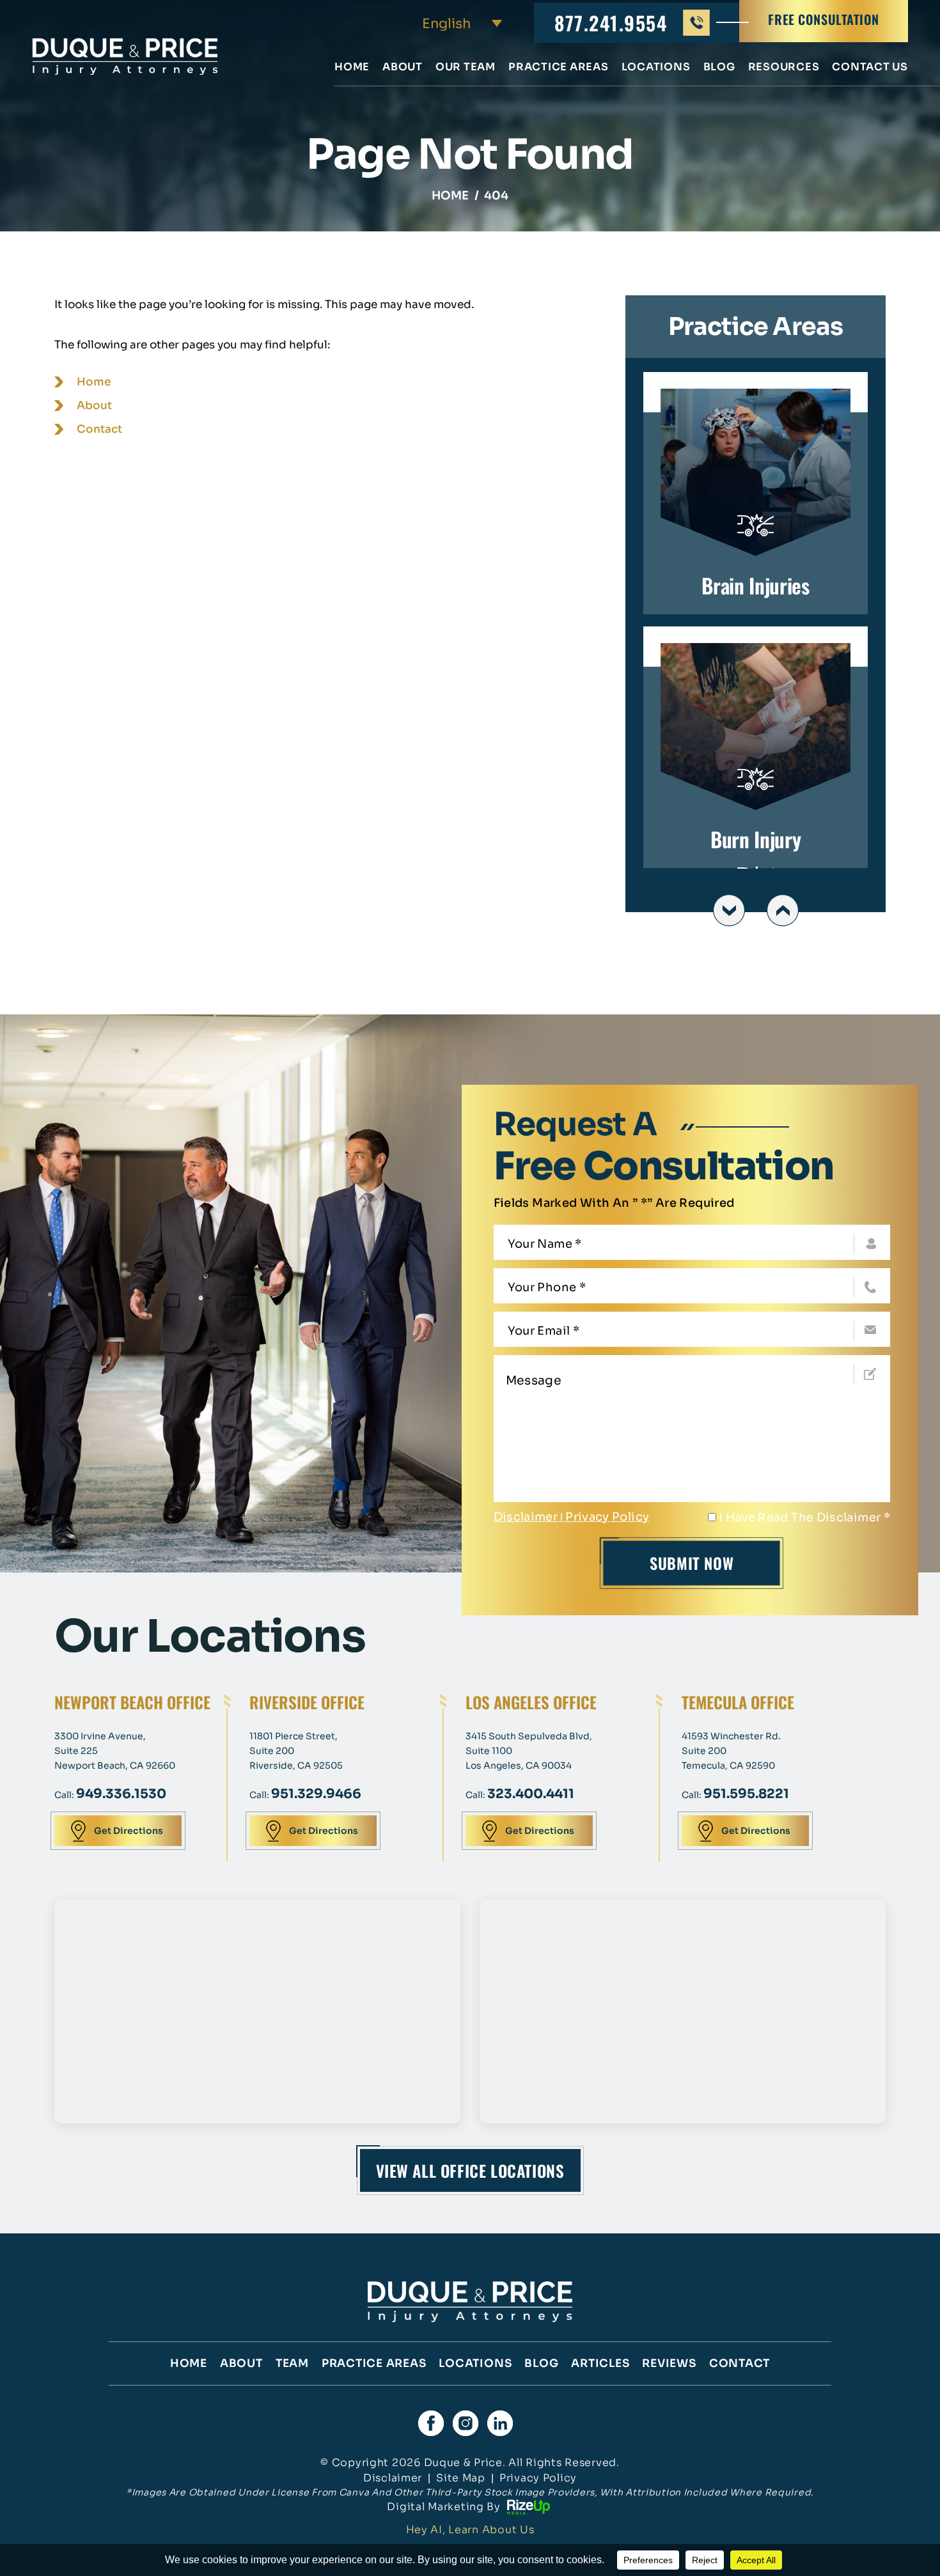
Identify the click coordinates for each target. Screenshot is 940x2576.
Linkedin (500, 2423)
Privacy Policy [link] (538, 2478)
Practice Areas (559, 68)
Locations (656, 68)
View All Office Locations (470, 2170)
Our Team (466, 68)
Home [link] (94, 382)
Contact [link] (99, 429)
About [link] (94, 406)
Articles (600, 2363)
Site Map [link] (461, 2478)
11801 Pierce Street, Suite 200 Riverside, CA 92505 (296, 1751)
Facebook (431, 2423)
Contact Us (870, 68)
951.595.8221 (746, 1794)
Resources (784, 68)
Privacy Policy (607, 1517)
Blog (719, 68)
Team (292, 2363)
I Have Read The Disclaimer (804, 1517)
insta (466, 2423)
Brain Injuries (756, 493)
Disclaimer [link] (393, 2478)
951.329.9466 (316, 1794)
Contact (740, 2363)
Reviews (669, 2363)
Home (352, 68)
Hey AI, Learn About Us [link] (470, 2530)
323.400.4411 (531, 1794)
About (403, 68)
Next (783, 910)
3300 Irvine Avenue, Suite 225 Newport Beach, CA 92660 (115, 1751)
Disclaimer (526, 1517)
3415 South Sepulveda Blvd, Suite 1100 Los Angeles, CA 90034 (529, 1751)
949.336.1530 (121, 1794)
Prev (729, 910)
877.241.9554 (611, 23)
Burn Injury (756, 748)
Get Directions (129, 1831)
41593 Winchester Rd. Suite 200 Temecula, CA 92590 (731, 1751)
